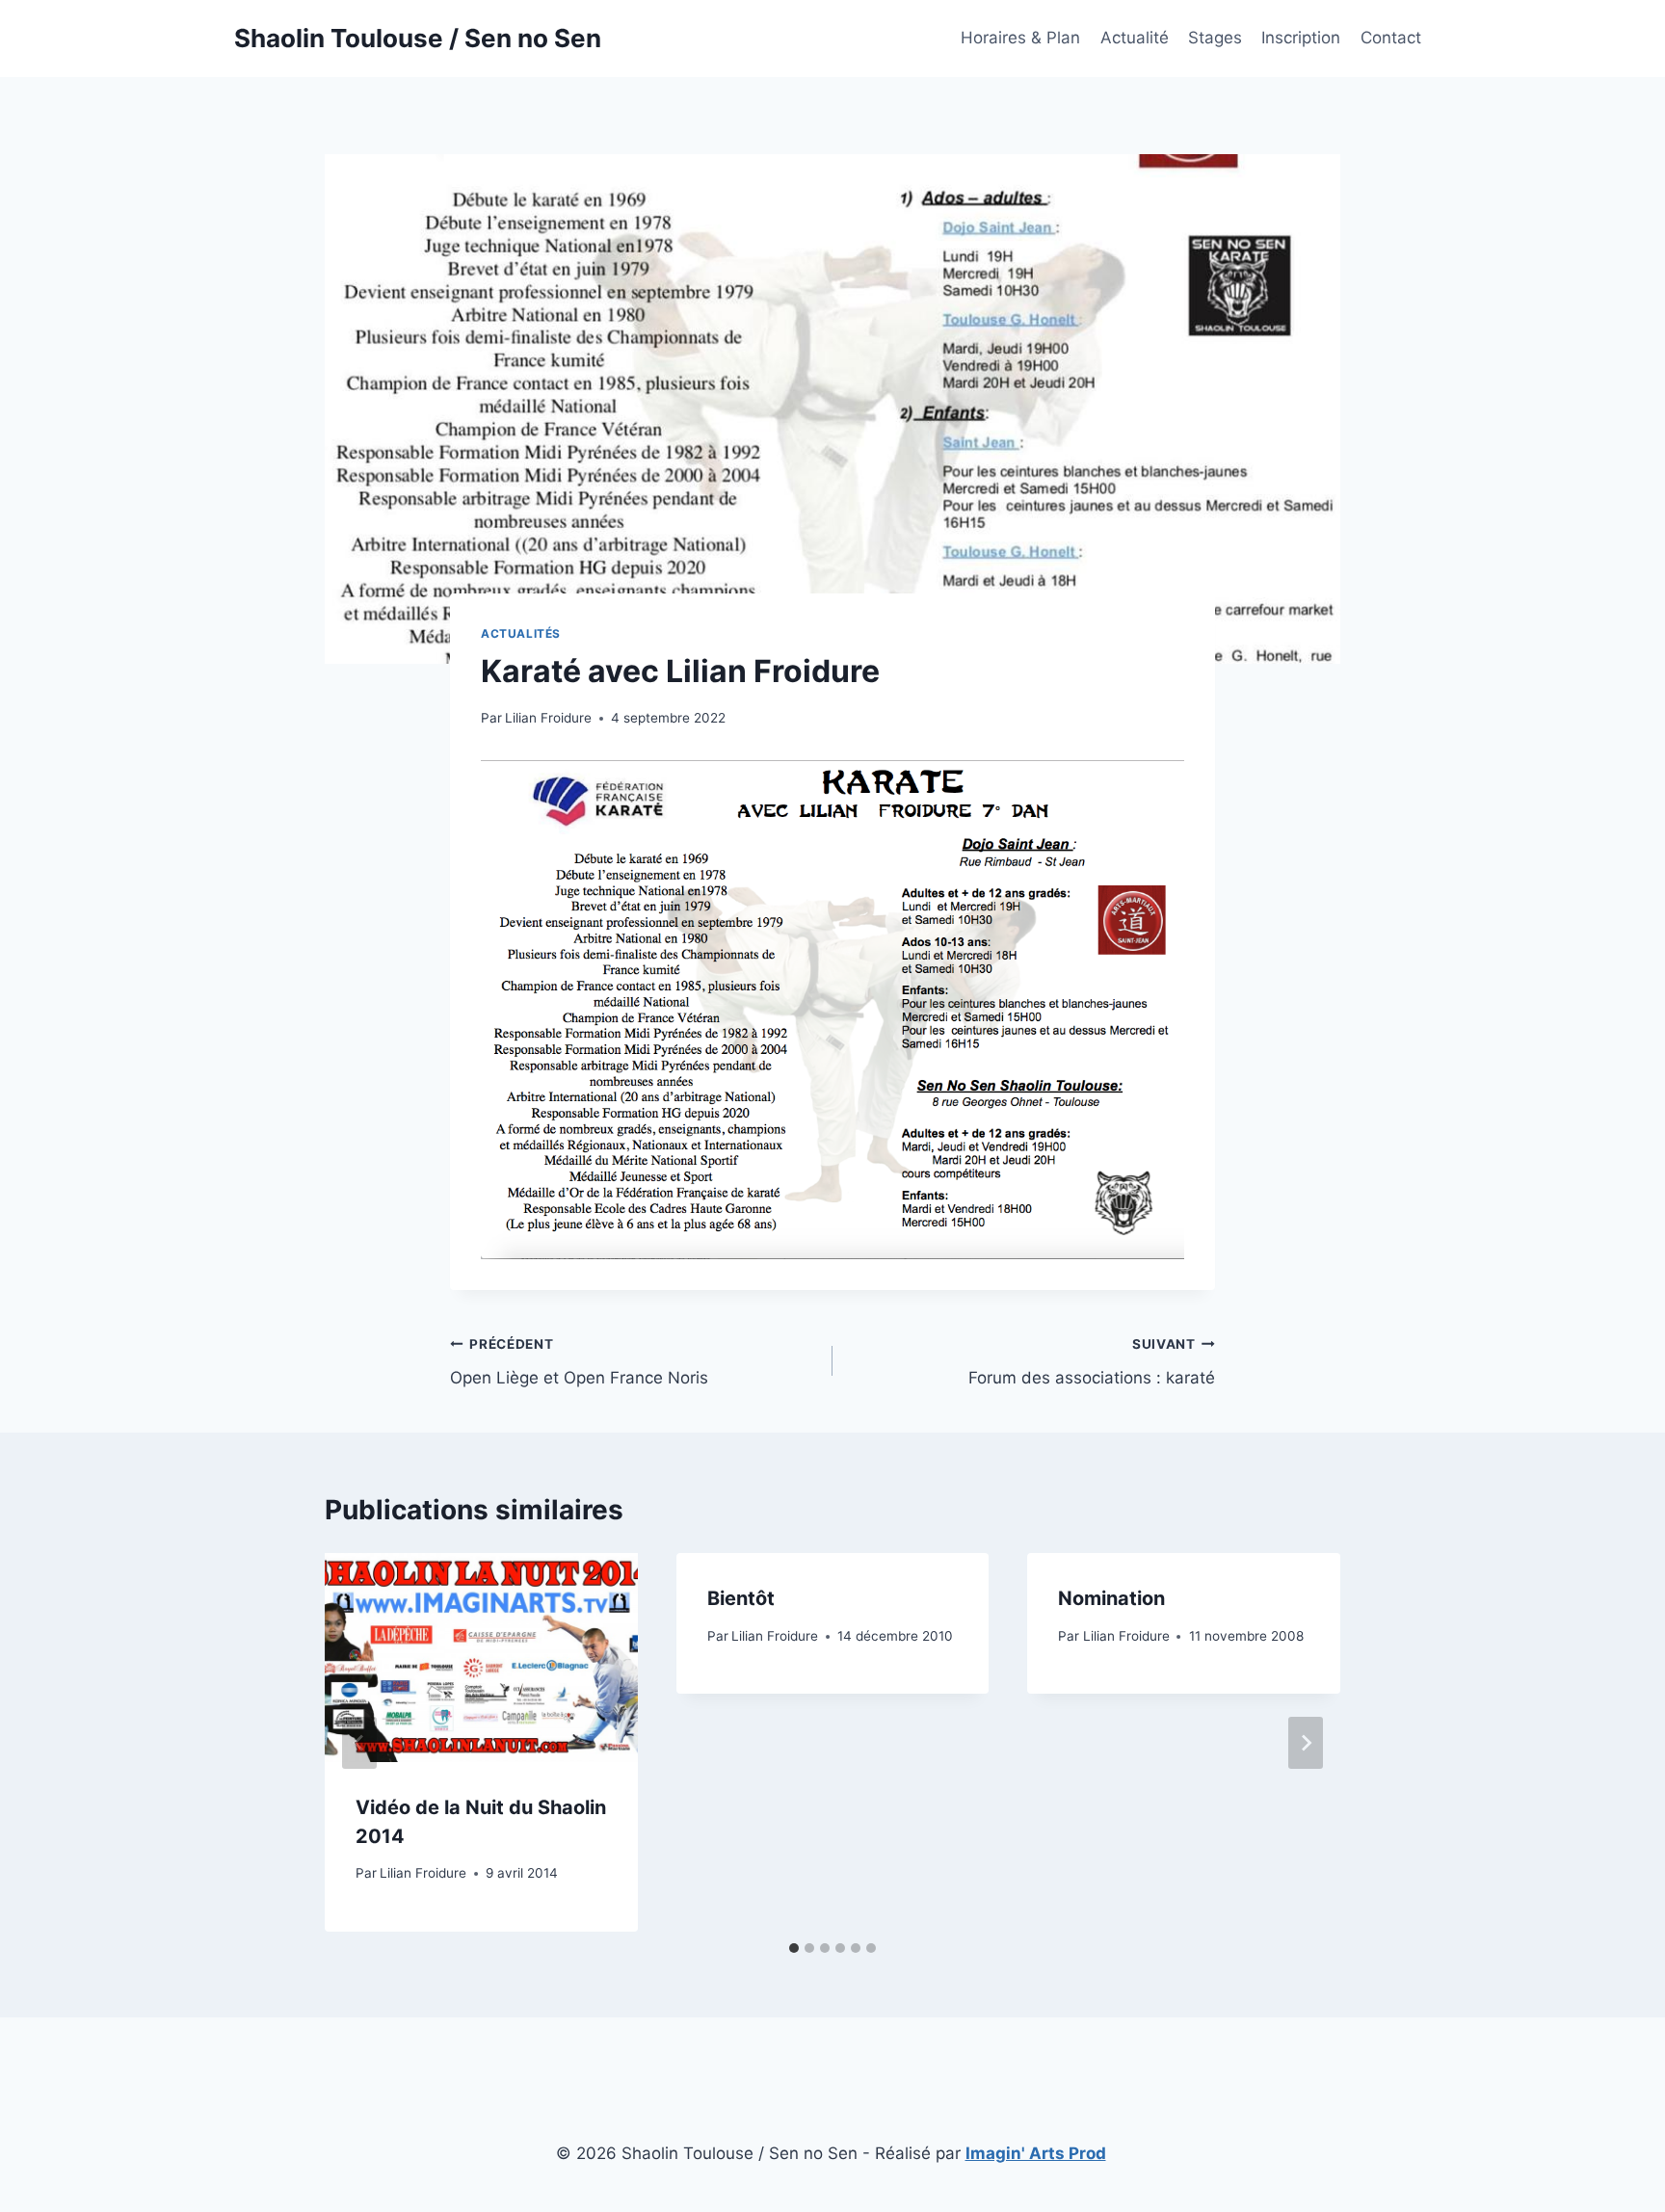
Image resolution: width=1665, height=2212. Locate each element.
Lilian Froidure (548, 718)
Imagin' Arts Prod (1036, 2153)
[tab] (794, 1948)
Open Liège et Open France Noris (579, 1362)
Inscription (1301, 38)
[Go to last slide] (359, 1743)
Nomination (1111, 1598)
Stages (1215, 38)
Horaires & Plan (1020, 38)
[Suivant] (1306, 1743)
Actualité (1135, 38)
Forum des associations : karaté (1092, 1362)
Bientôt (741, 1598)
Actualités (521, 633)
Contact (1391, 38)
